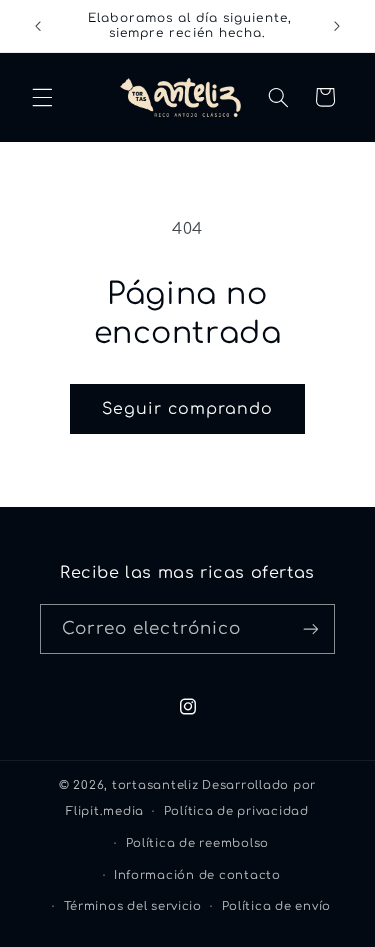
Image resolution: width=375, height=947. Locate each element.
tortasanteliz (155, 785)
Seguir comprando (188, 409)
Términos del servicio (133, 906)
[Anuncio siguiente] (337, 26)
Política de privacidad (236, 811)
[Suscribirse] (311, 628)
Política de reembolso (197, 843)
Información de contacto (197, 875)
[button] (42, 97)
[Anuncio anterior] (38, 26)
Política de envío (277, 906)
